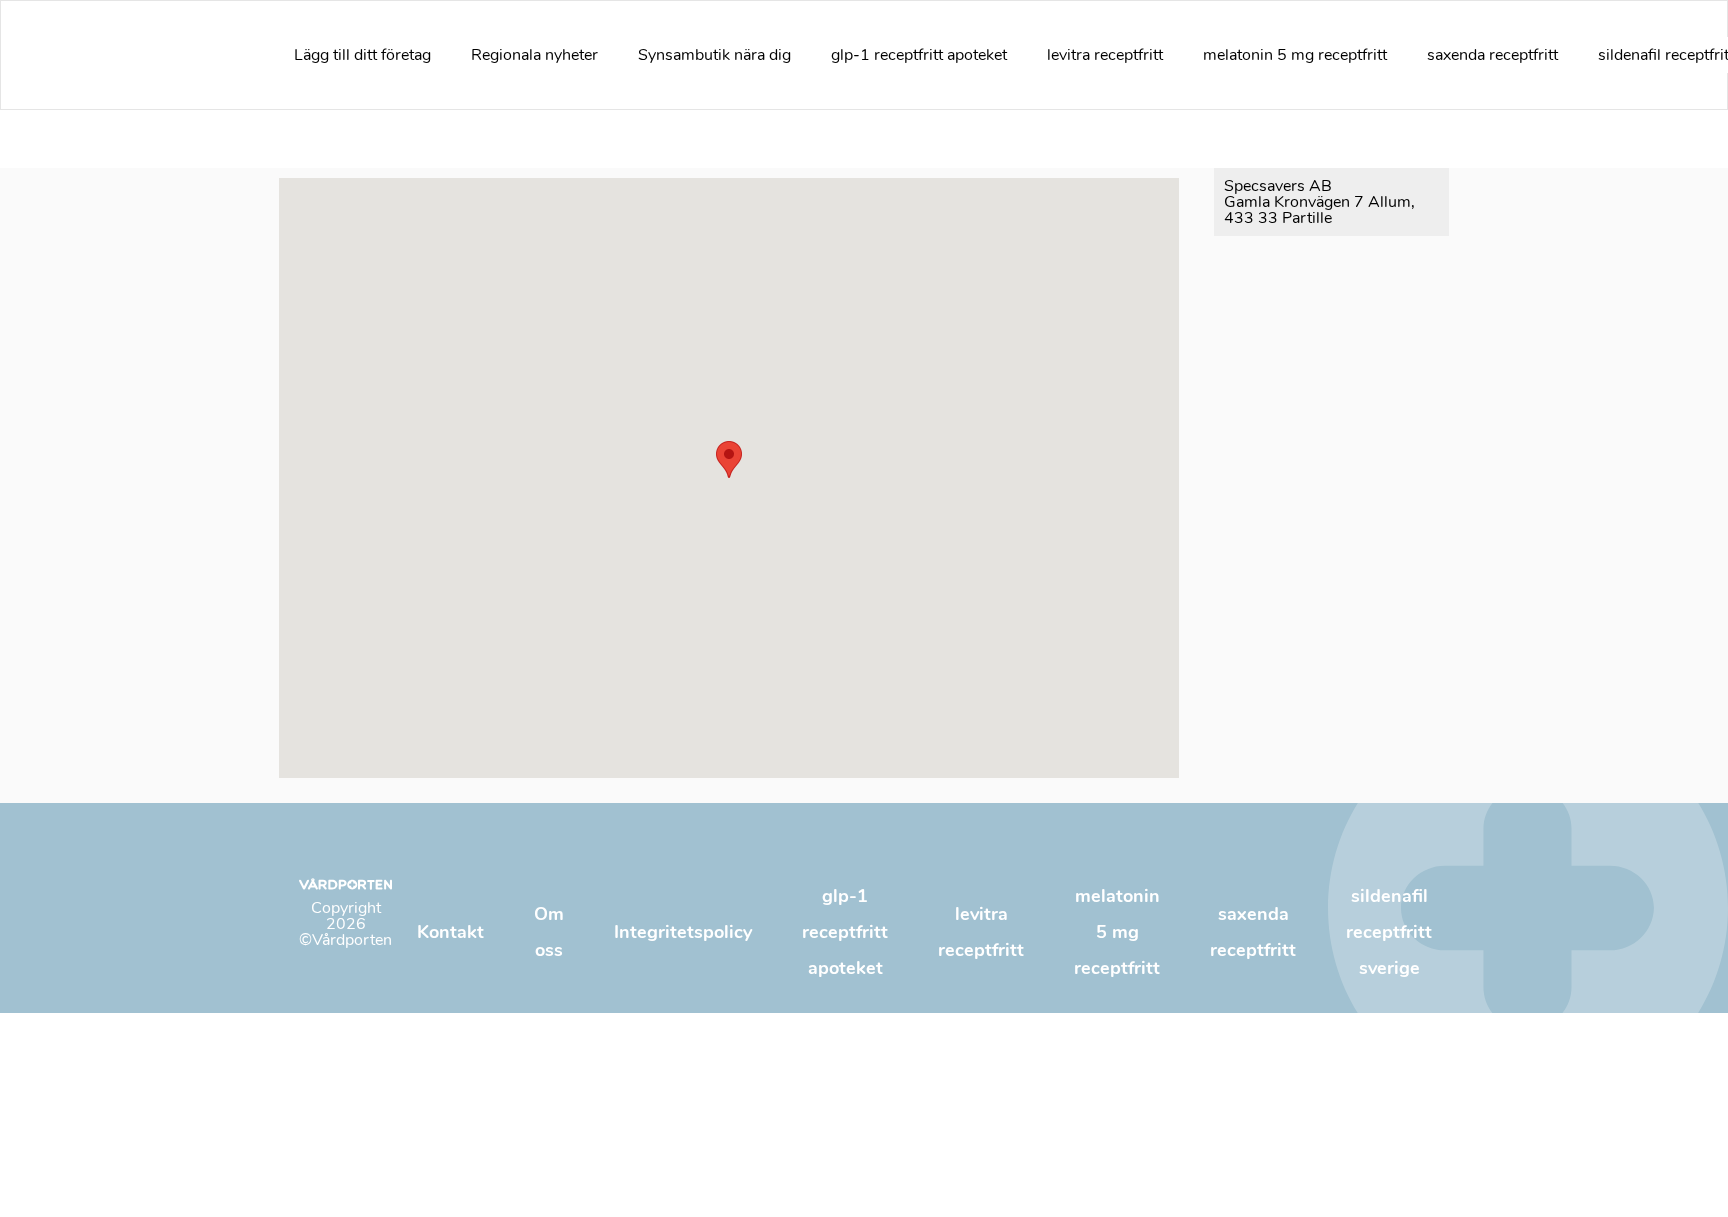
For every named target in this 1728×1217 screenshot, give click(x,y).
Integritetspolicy (683, 932)
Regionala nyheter (534, 55)
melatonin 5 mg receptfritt (1295, 55)
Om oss (549, 932)
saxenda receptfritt (1492, 55)
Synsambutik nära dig (714, 55)
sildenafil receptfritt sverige (1389, 932)
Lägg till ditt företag (362, 55)
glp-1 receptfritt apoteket (919, 55)
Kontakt (450, 932)
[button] (729, 459)
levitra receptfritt (1105, 55)
